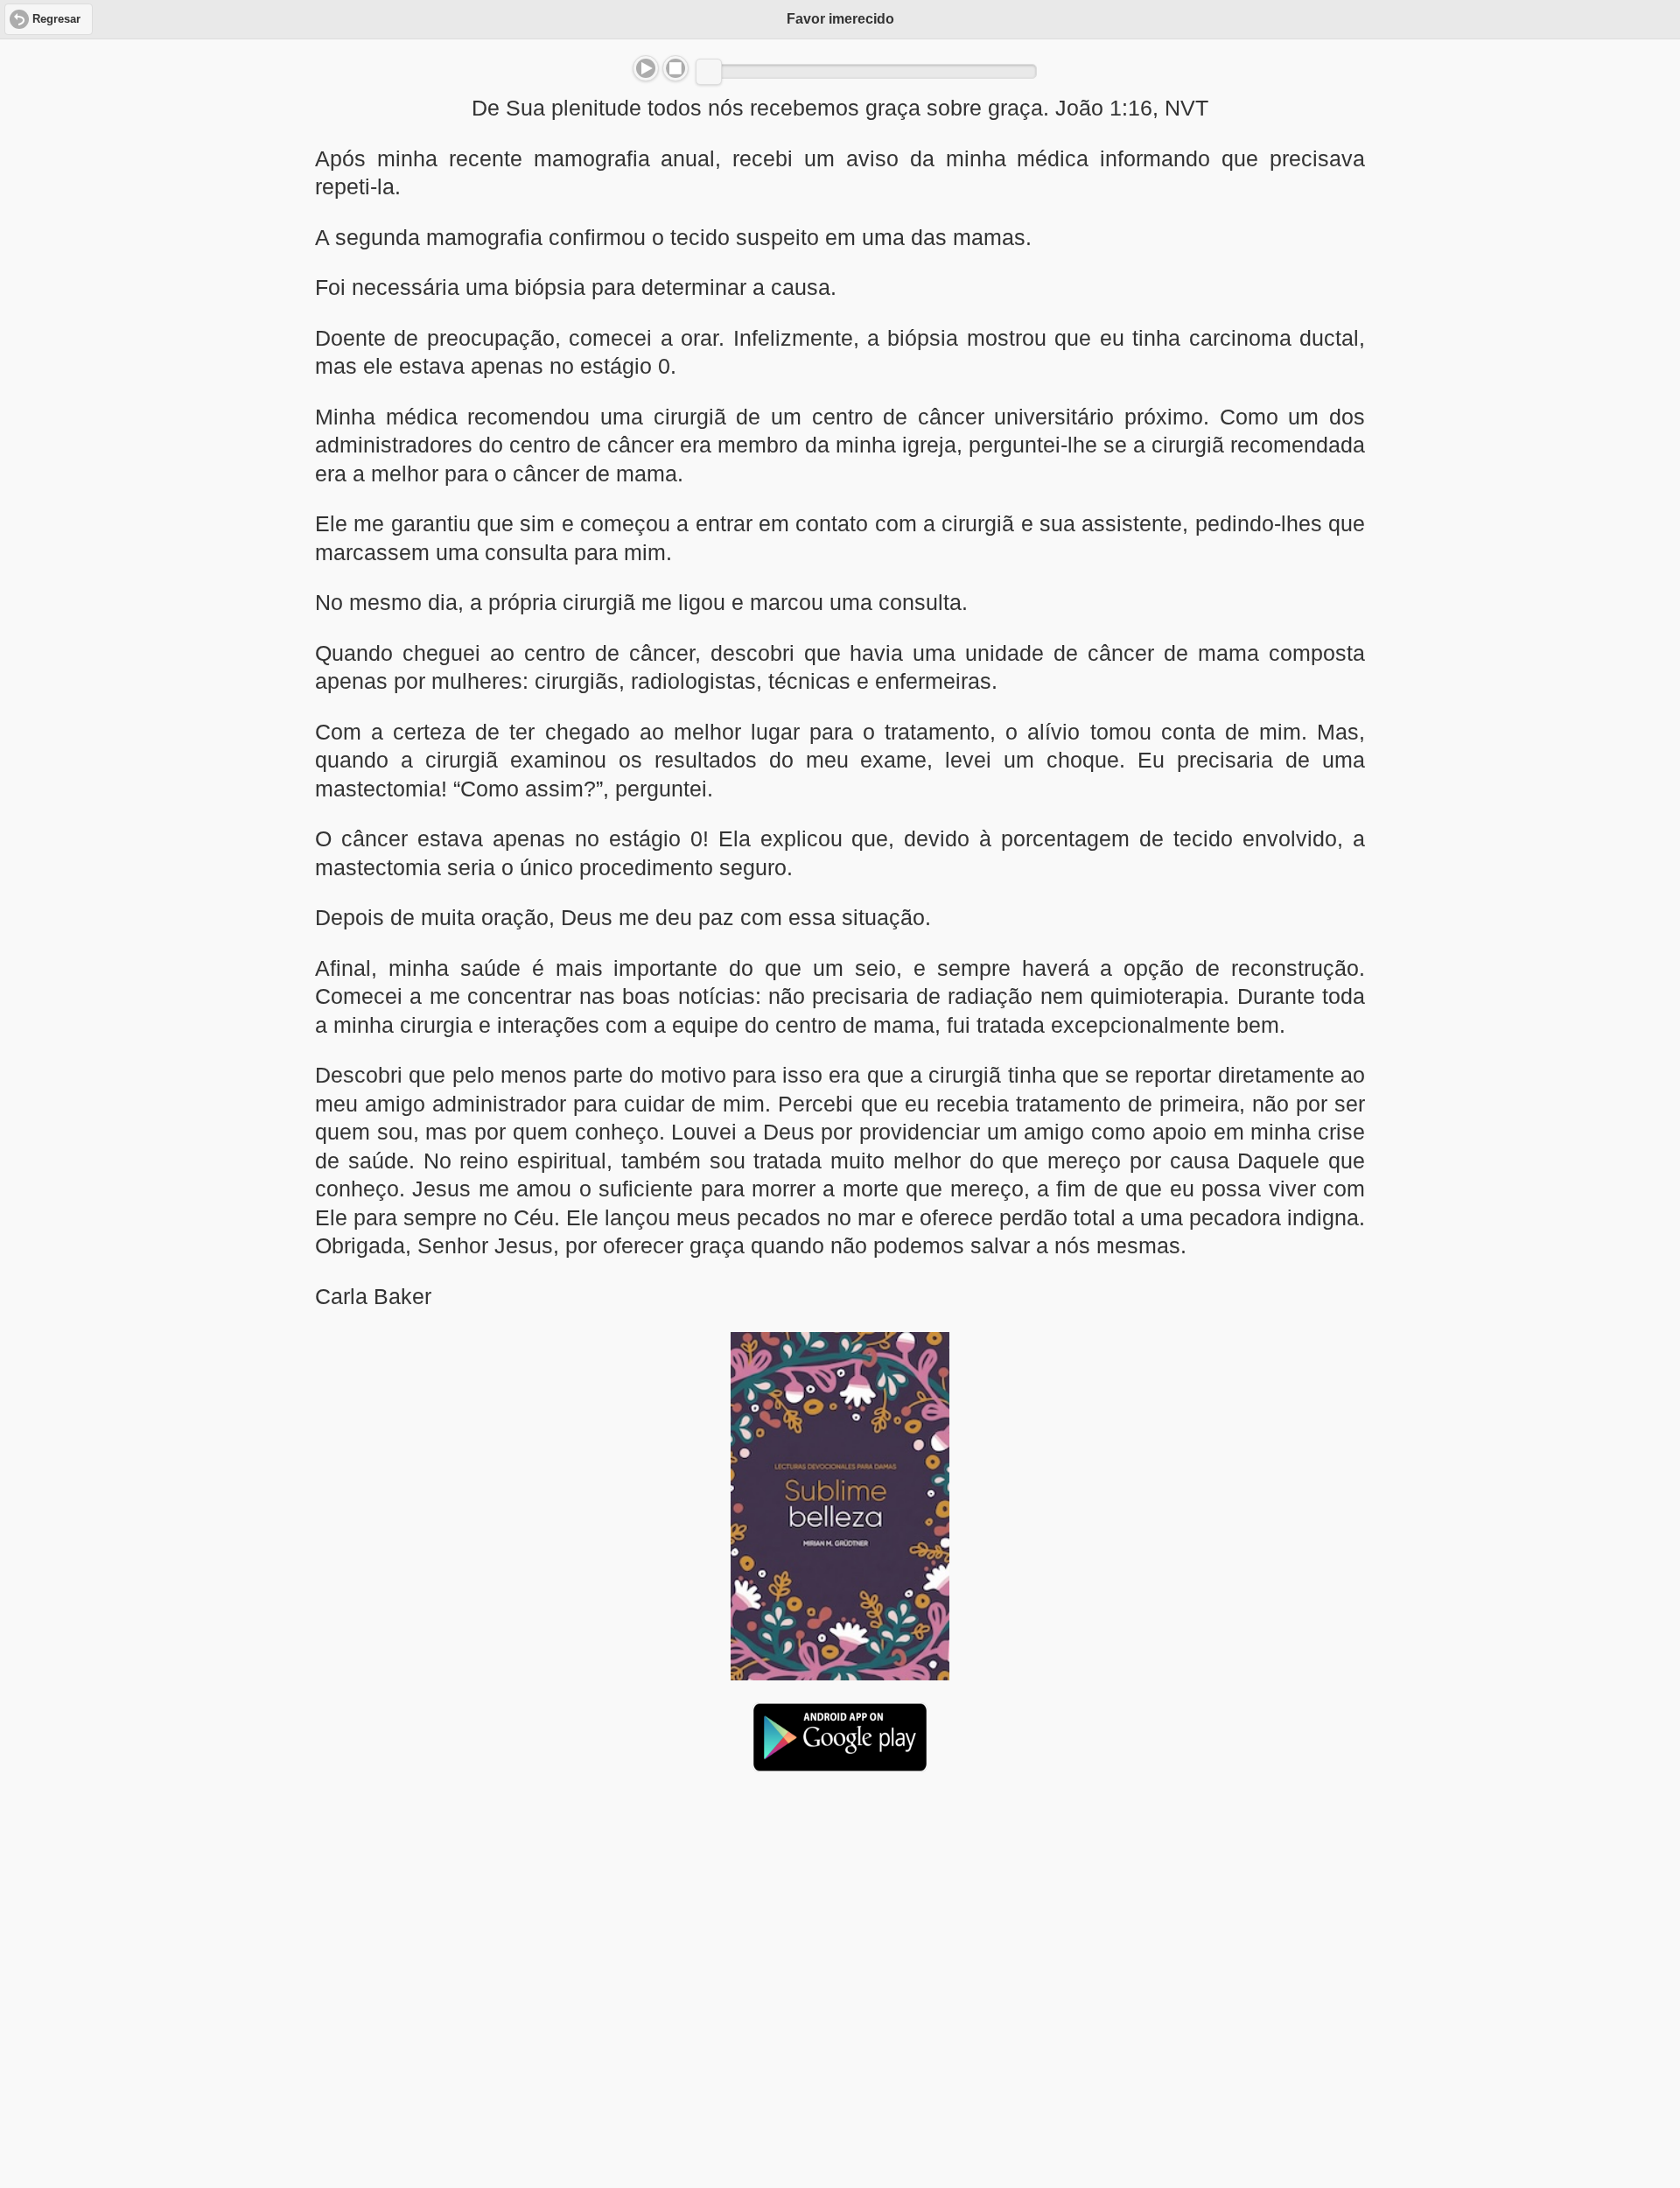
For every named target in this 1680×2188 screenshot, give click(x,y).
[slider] (709, 72)
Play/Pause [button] (646, 68)
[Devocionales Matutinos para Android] (840, 1764)
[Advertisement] (840, 1920)
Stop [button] (675, 68)
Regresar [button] (56, 19)
